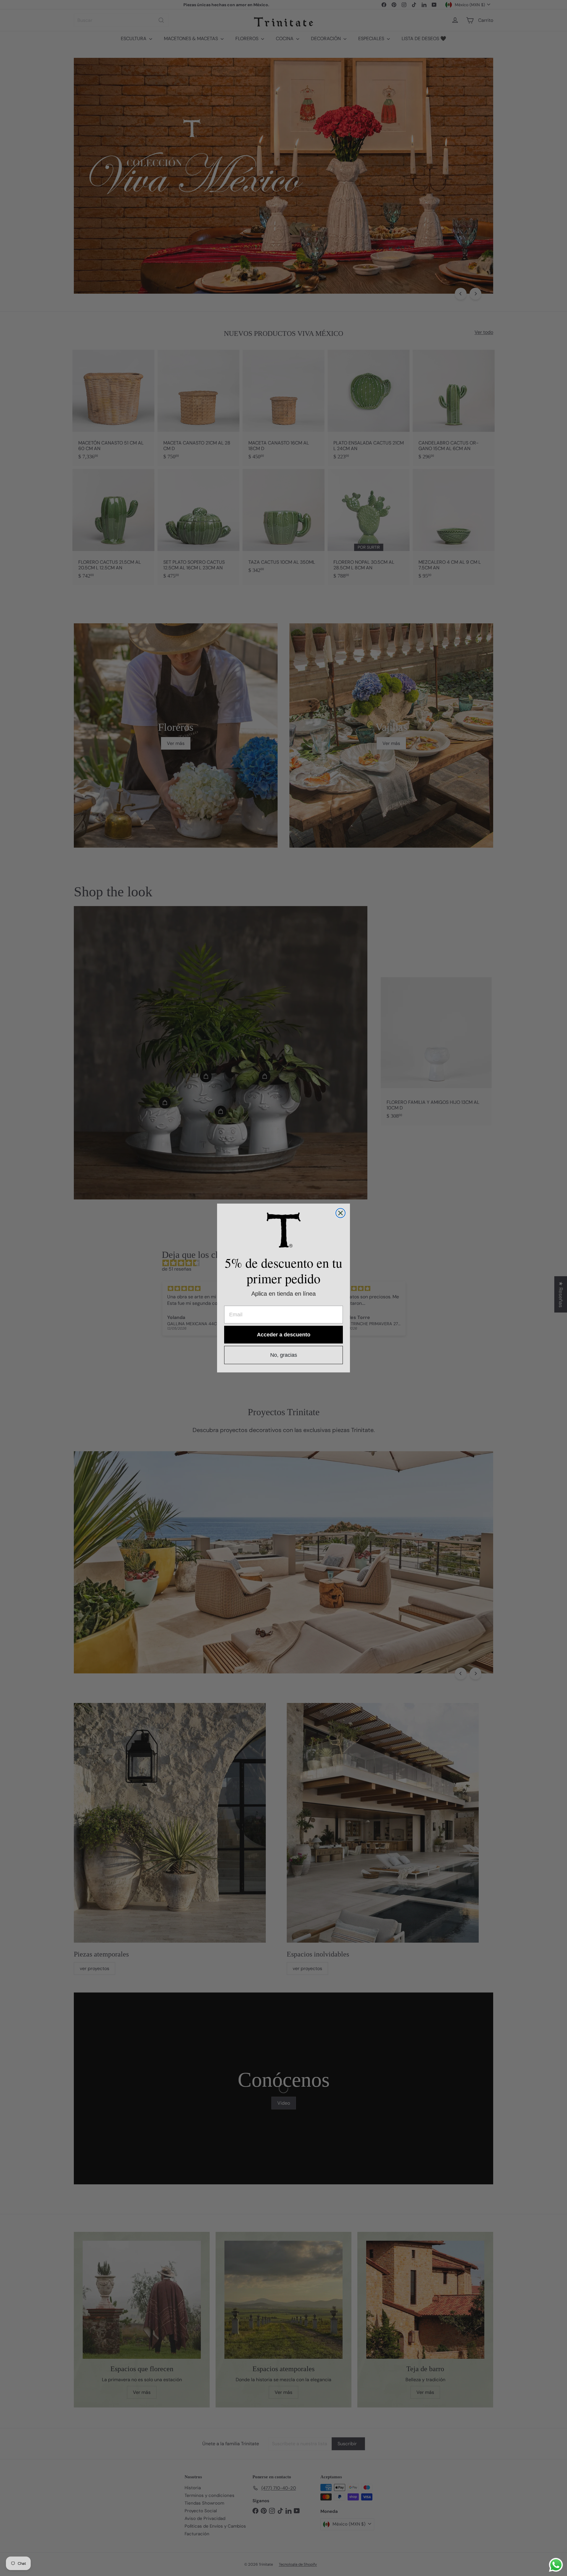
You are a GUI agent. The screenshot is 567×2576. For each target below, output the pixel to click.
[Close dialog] (340, 1213)
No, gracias (284, 1355)
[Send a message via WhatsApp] (556, 2565)
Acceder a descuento (284, 1335)
